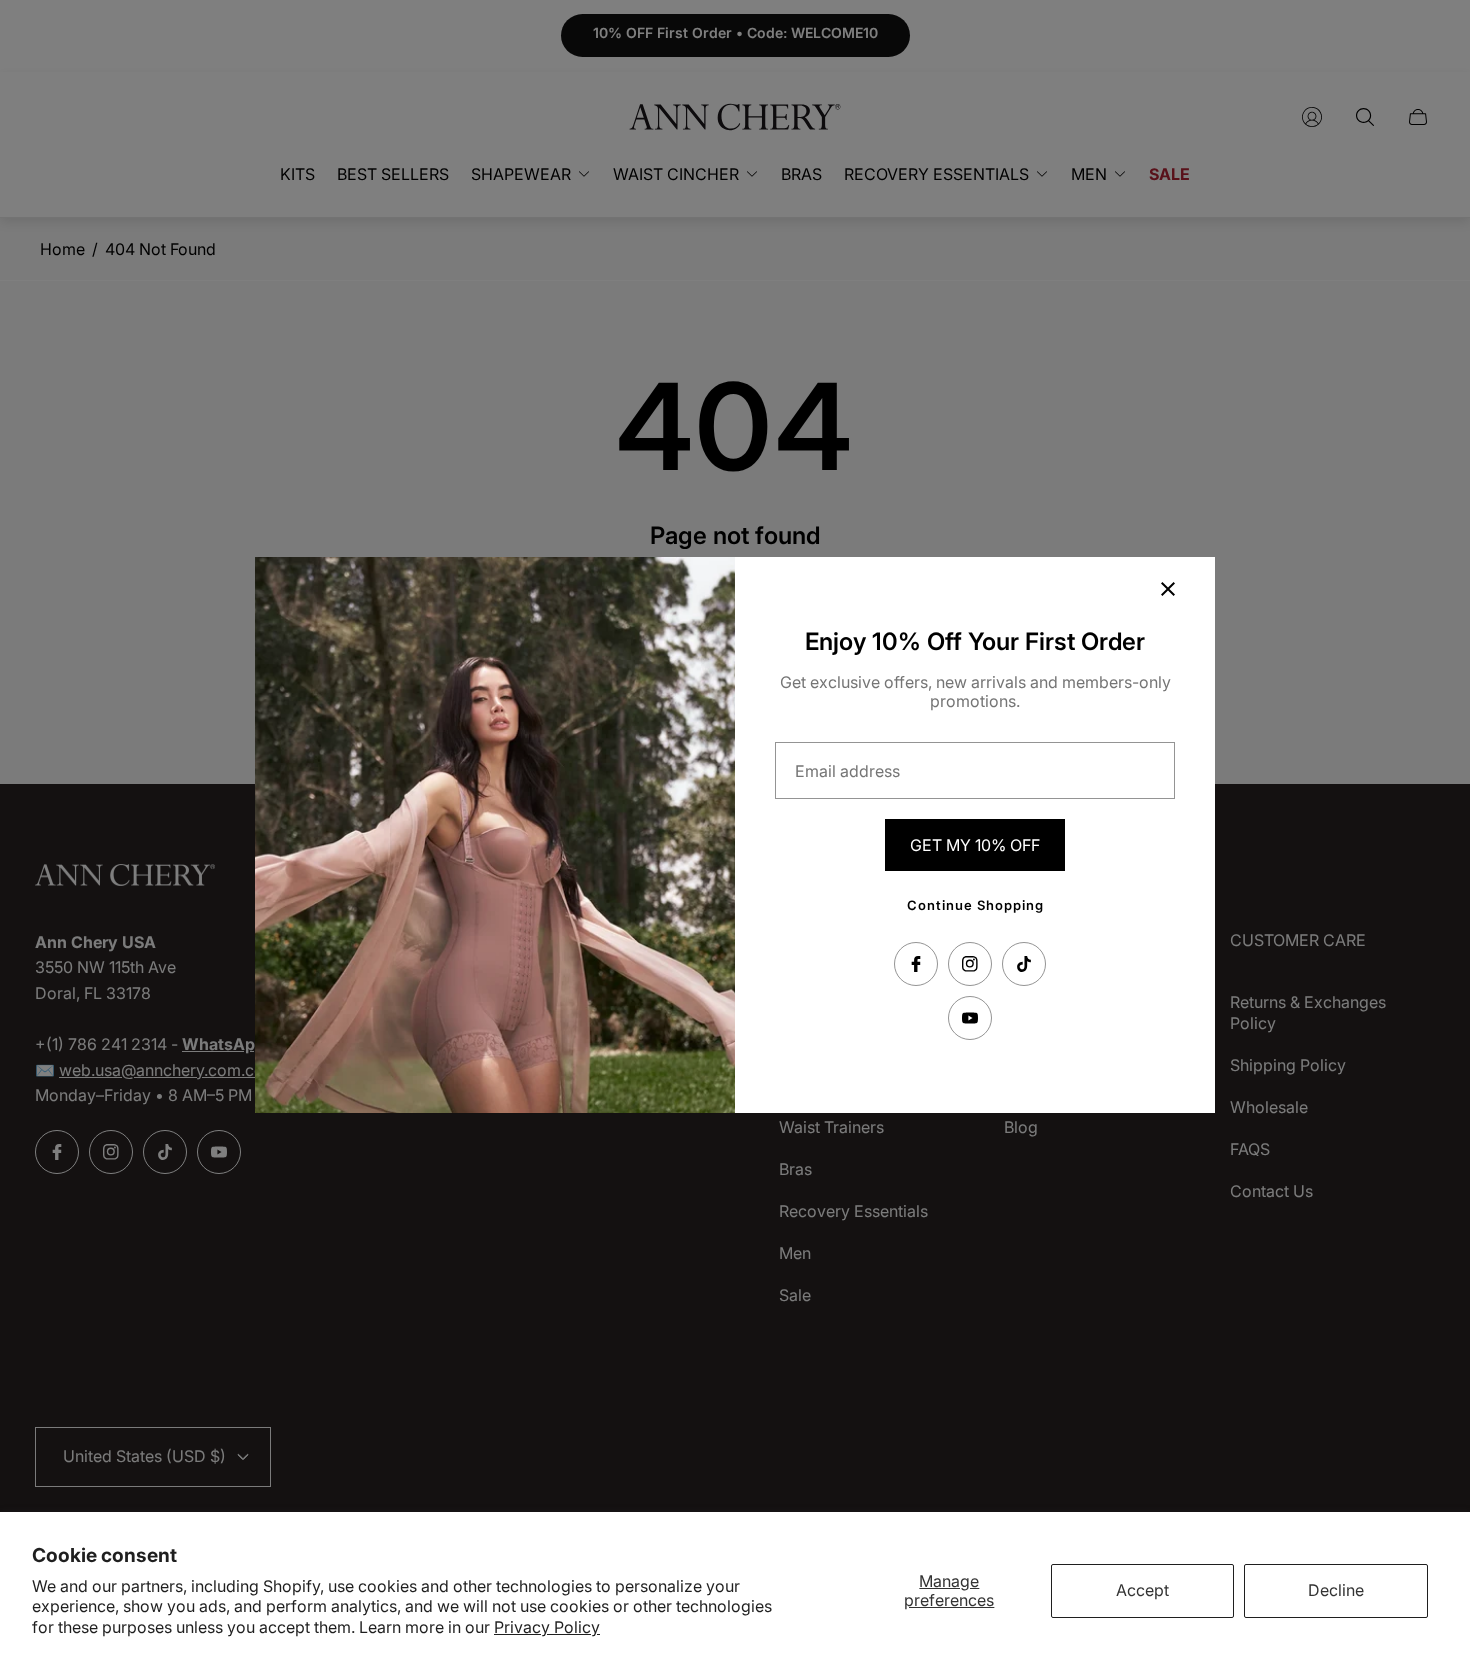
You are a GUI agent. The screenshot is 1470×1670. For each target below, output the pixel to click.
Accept (1142, 1590)
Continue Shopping (975, 905)
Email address (847, 771)
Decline (1336, 1590)
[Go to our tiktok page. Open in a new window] (1024, 964)
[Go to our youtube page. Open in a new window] (970, 1018)
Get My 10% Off (975, 845)
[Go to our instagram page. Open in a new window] (970, 964)
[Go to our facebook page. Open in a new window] (916, 964)
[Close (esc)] (1168, 589)
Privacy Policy (547, 1627)
